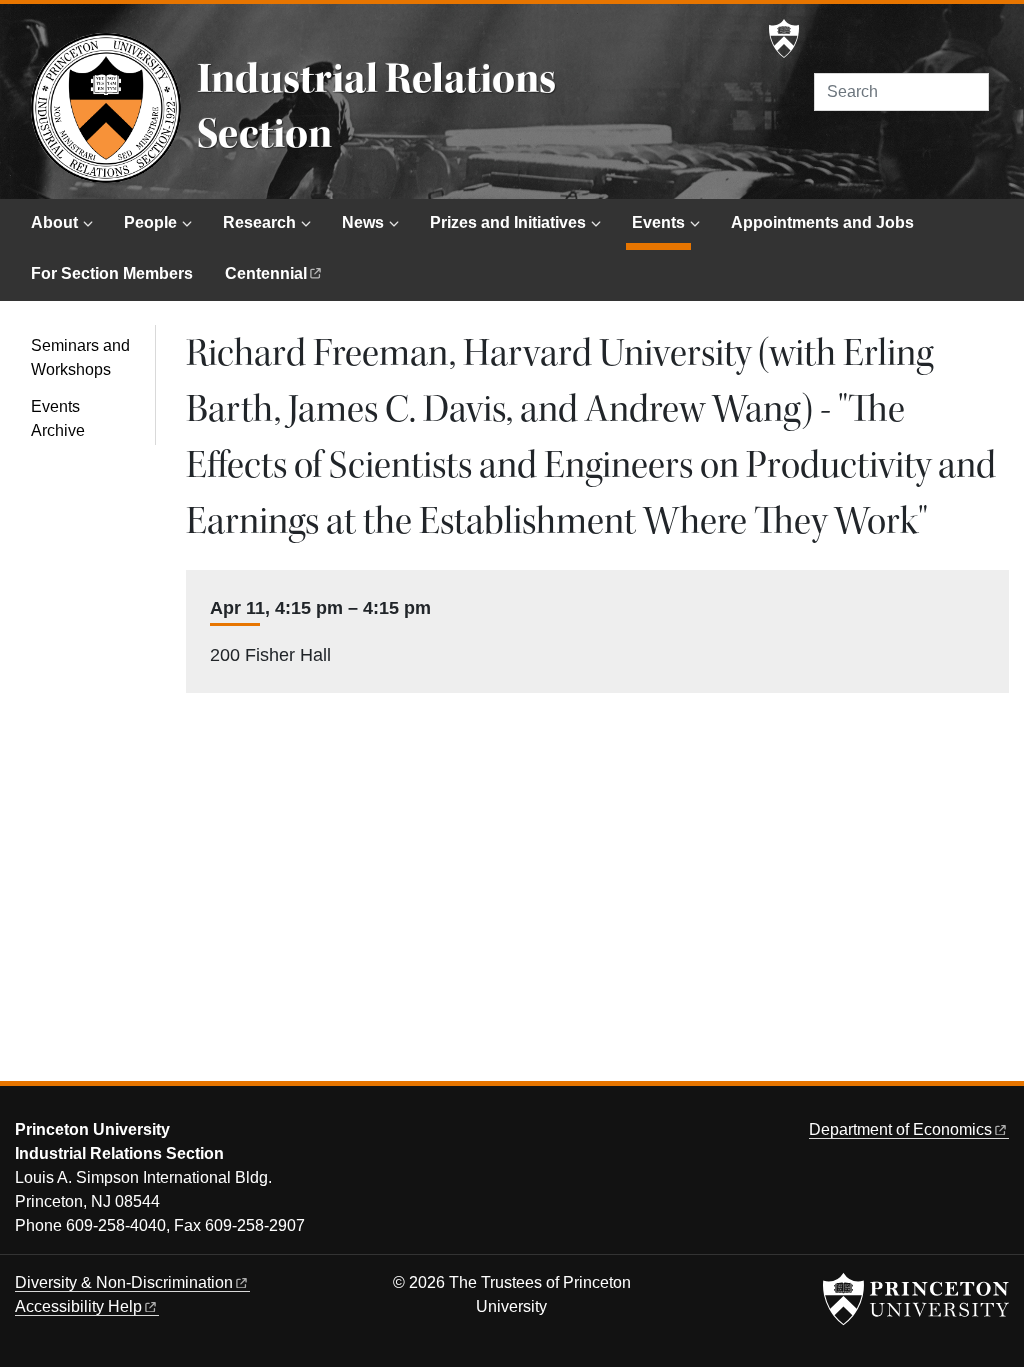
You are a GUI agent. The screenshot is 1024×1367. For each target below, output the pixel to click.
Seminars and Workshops (80, 357)
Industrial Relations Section (376, 106)
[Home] (106, 108)
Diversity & (124, 1282)
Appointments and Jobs (822, 222)
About (54, 222)
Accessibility (78, 1306)
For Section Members (112, 273)
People (150, 222)
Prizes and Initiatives (508, 222)
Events (661, 222)
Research (259, 222)
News (363, 222)
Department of (900, 1129)
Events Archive (58, 418)
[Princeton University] (784, 39)
